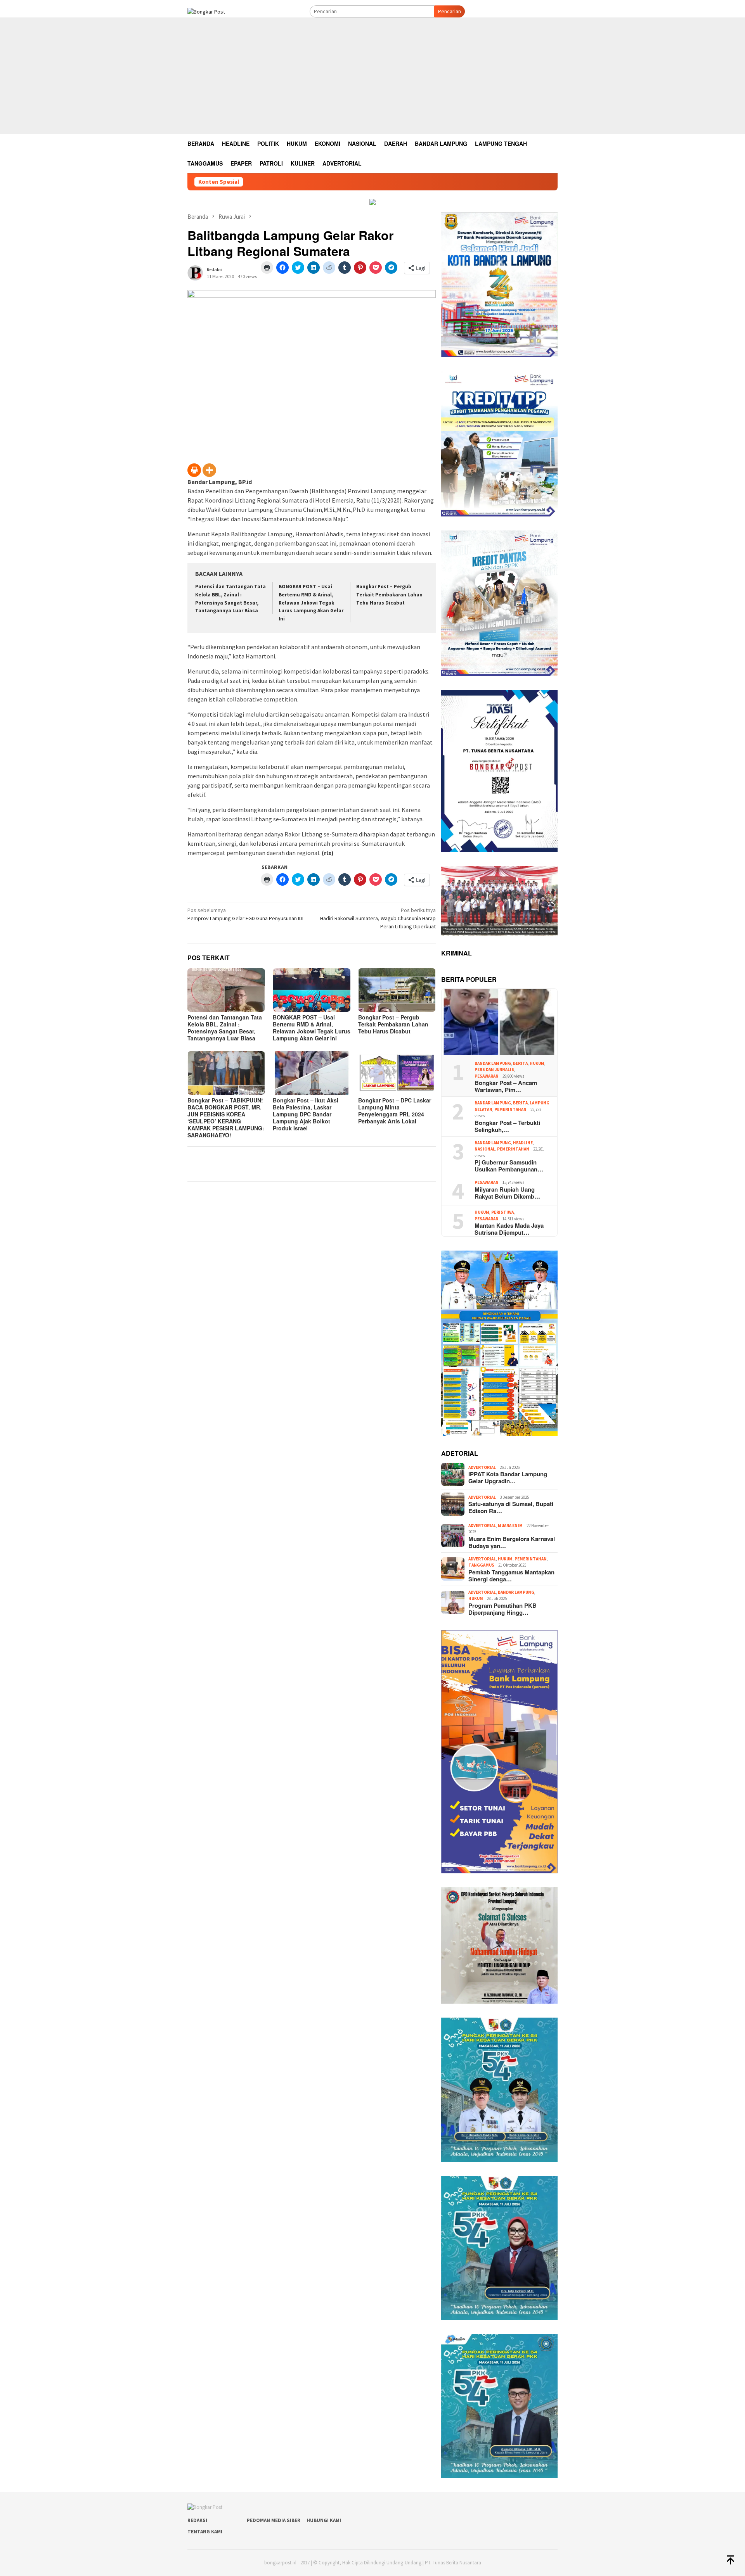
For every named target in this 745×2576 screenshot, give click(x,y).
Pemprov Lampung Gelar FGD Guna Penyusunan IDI (245, 914)
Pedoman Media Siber (274, 2520)
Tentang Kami (205, 2532)
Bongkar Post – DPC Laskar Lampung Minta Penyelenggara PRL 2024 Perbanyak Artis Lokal (395, 1111)
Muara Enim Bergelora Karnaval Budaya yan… (512, 1542)
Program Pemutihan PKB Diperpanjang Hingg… (502, 1609)
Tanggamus (481, 1565)
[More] (209, 470)
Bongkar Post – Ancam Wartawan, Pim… (506, 1086)
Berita (520, 1063)
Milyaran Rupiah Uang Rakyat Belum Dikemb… (507, 1193)
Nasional (485, 1149)
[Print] (194, 470)
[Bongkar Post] (206, 11)
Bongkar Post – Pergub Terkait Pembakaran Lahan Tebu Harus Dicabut (389, 595)
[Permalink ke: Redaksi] (195, 272)
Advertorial (482, 1467)
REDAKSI (197, 2520)
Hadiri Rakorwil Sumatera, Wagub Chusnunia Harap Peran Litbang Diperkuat (378, 918)
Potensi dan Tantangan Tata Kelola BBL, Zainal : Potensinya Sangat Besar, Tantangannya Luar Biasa (225, 1028)
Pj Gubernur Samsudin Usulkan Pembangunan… (509, 1166)
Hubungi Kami (324, 2520)
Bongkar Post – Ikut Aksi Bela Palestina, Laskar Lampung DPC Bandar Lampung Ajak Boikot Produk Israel (306, 1114)
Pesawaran (487, 1076)
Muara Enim (510, 1526)
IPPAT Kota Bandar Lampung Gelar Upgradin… (508, 1477)
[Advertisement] (372, 76)
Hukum (537, 1063)
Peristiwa (502, 1212)
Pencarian (450, 11)
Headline (523, 1143)
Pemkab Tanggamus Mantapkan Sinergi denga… (511, 1576)
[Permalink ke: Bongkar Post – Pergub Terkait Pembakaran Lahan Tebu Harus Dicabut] (397, 990)
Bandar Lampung (493, 1063)
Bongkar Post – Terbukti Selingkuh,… (507, 1126)
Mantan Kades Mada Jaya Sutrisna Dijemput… (509, 1229)
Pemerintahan (510, 1109)
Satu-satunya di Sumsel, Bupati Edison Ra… (511, 1507)
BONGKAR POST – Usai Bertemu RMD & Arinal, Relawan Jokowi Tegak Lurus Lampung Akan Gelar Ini (311, 603)
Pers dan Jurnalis (494, 1069)
